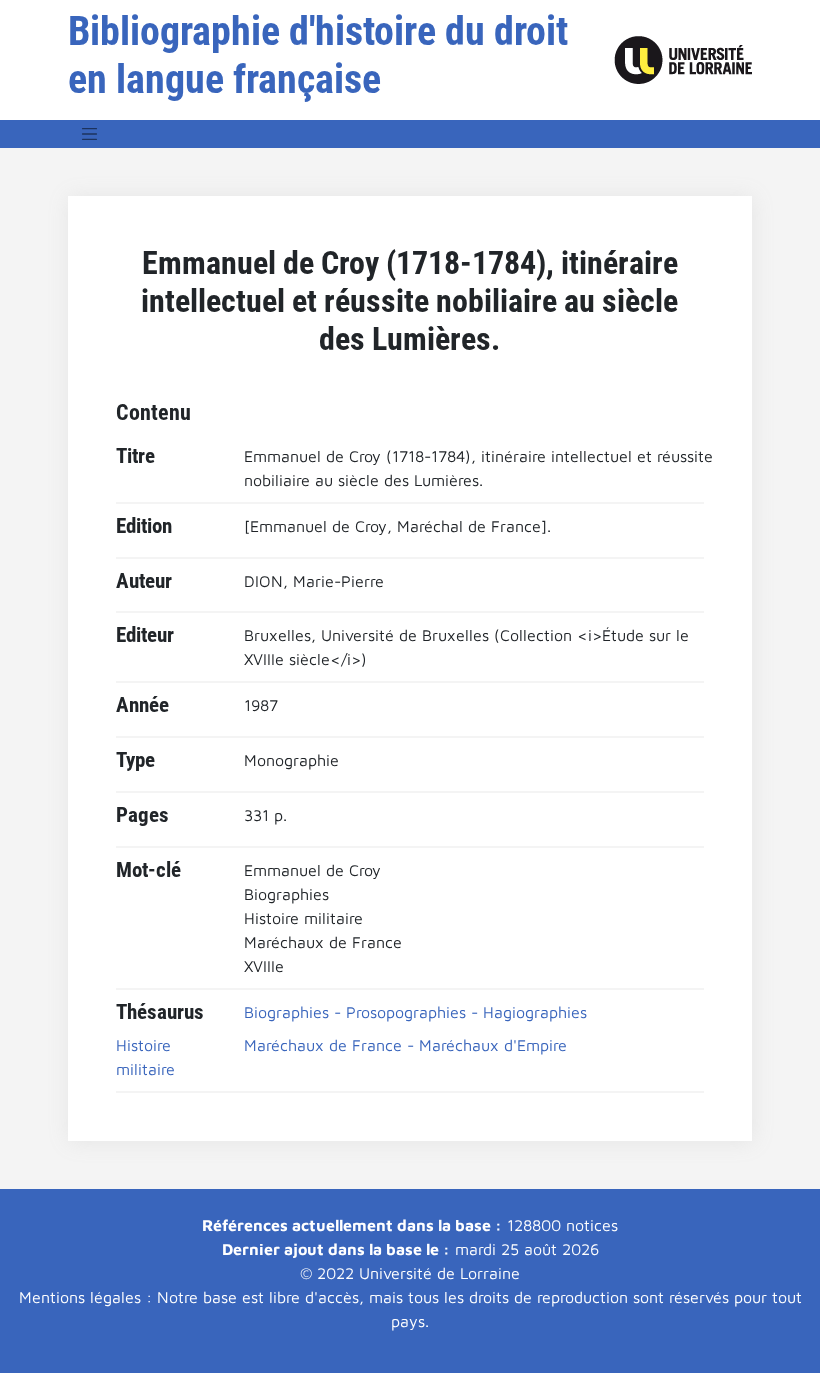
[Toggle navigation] (90, 134)
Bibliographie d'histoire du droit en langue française (318, 55)
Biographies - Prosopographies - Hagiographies (415, 1012)
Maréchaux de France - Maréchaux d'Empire (405, 1045)
